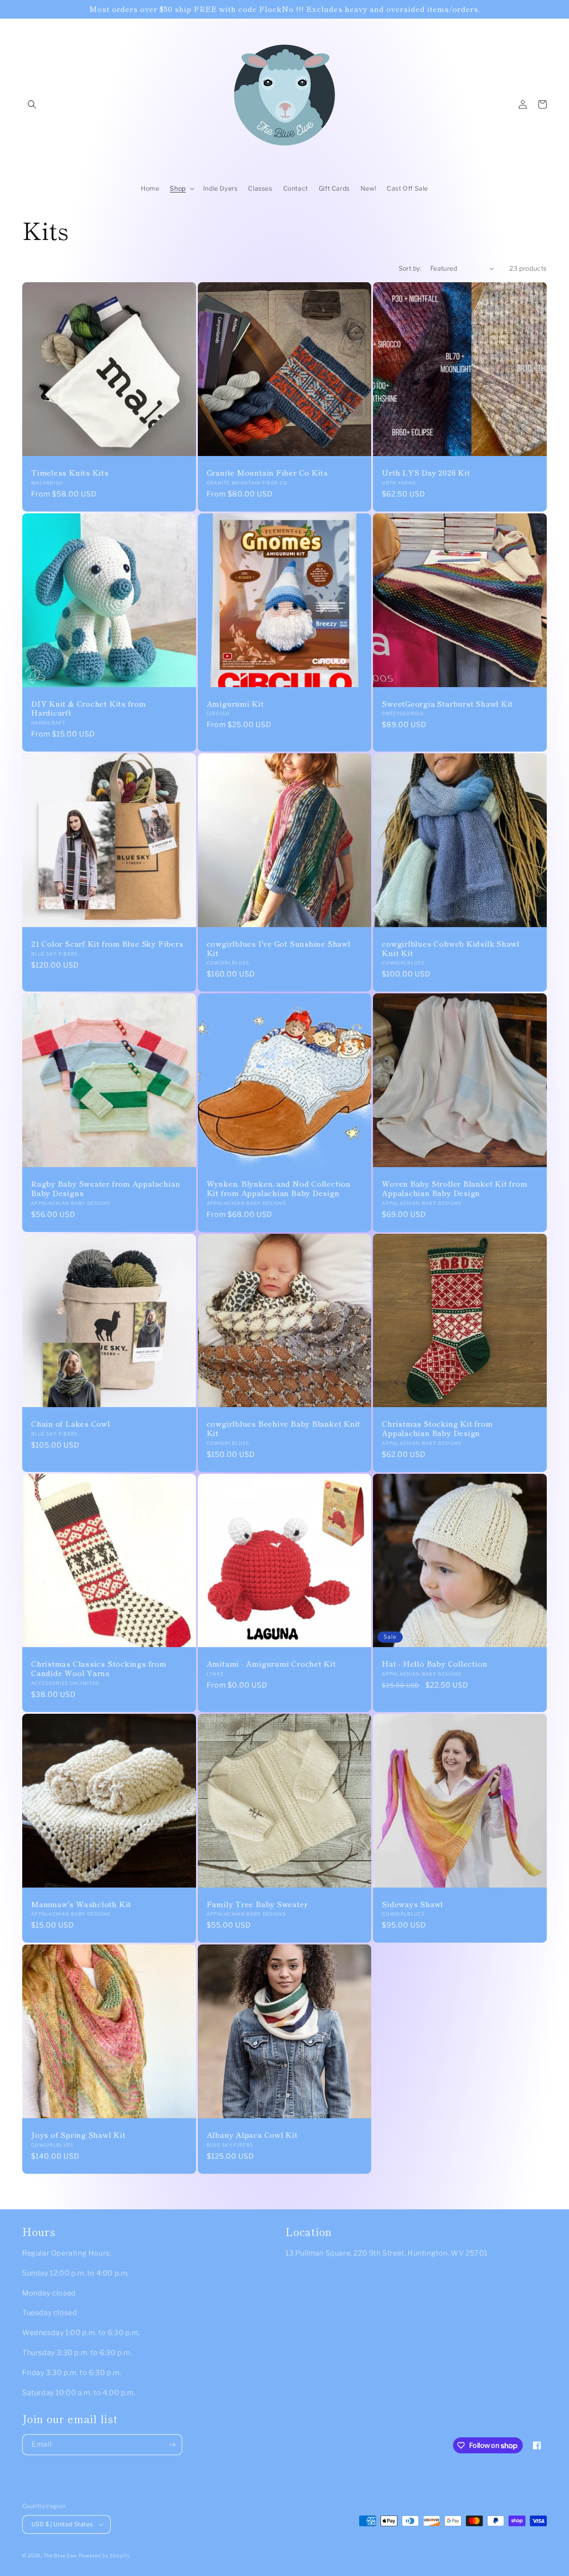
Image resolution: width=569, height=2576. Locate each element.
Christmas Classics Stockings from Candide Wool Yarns (99, 1668)
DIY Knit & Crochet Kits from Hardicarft (89, 708)
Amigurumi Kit (235, 704)
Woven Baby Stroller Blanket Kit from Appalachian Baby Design (455, 1188)
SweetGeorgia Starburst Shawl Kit (447, 704)
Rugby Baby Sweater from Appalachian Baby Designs (106, 1188)
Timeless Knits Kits (70, 473)
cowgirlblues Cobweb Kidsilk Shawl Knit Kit (451, 948)
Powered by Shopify (104, 2556)
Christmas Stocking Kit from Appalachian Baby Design (437, 1428)
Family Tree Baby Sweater (257, 1904)
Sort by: (410, 268)
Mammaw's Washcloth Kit (81, 1904)
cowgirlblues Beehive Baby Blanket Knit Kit (284, 1428)
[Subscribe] (172, 2445)
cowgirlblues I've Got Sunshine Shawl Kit (279, 948)
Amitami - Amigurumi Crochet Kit (271, 1664)
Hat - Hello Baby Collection (435, 1664)
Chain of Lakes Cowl (71, 1424)
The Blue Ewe (60, 2556)
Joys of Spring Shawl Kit (78, 2135)
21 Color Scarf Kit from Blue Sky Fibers (107, 944)
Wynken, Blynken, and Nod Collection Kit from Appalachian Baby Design (279, 1188)
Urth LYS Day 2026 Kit (426, 473)
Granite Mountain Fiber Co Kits (267, 473)
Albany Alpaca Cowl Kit (252, 2135)
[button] (32, 104)
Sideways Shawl (413, 1904)
